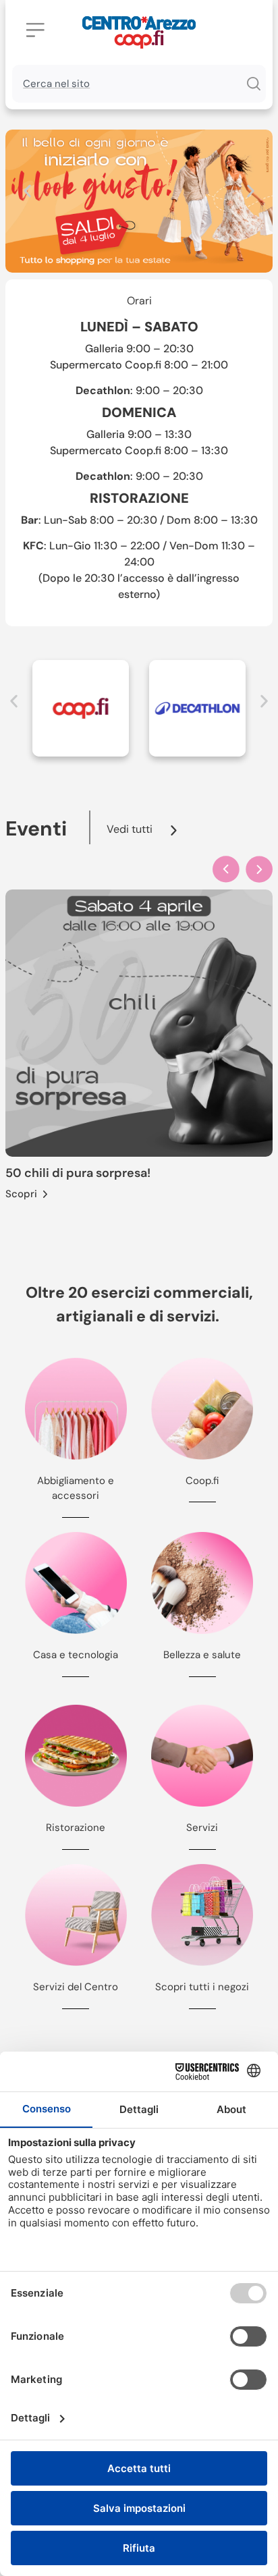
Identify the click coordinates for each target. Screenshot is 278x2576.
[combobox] (126, 84)
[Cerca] (253, 84)
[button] (27, 191)
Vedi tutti (130, 829)
